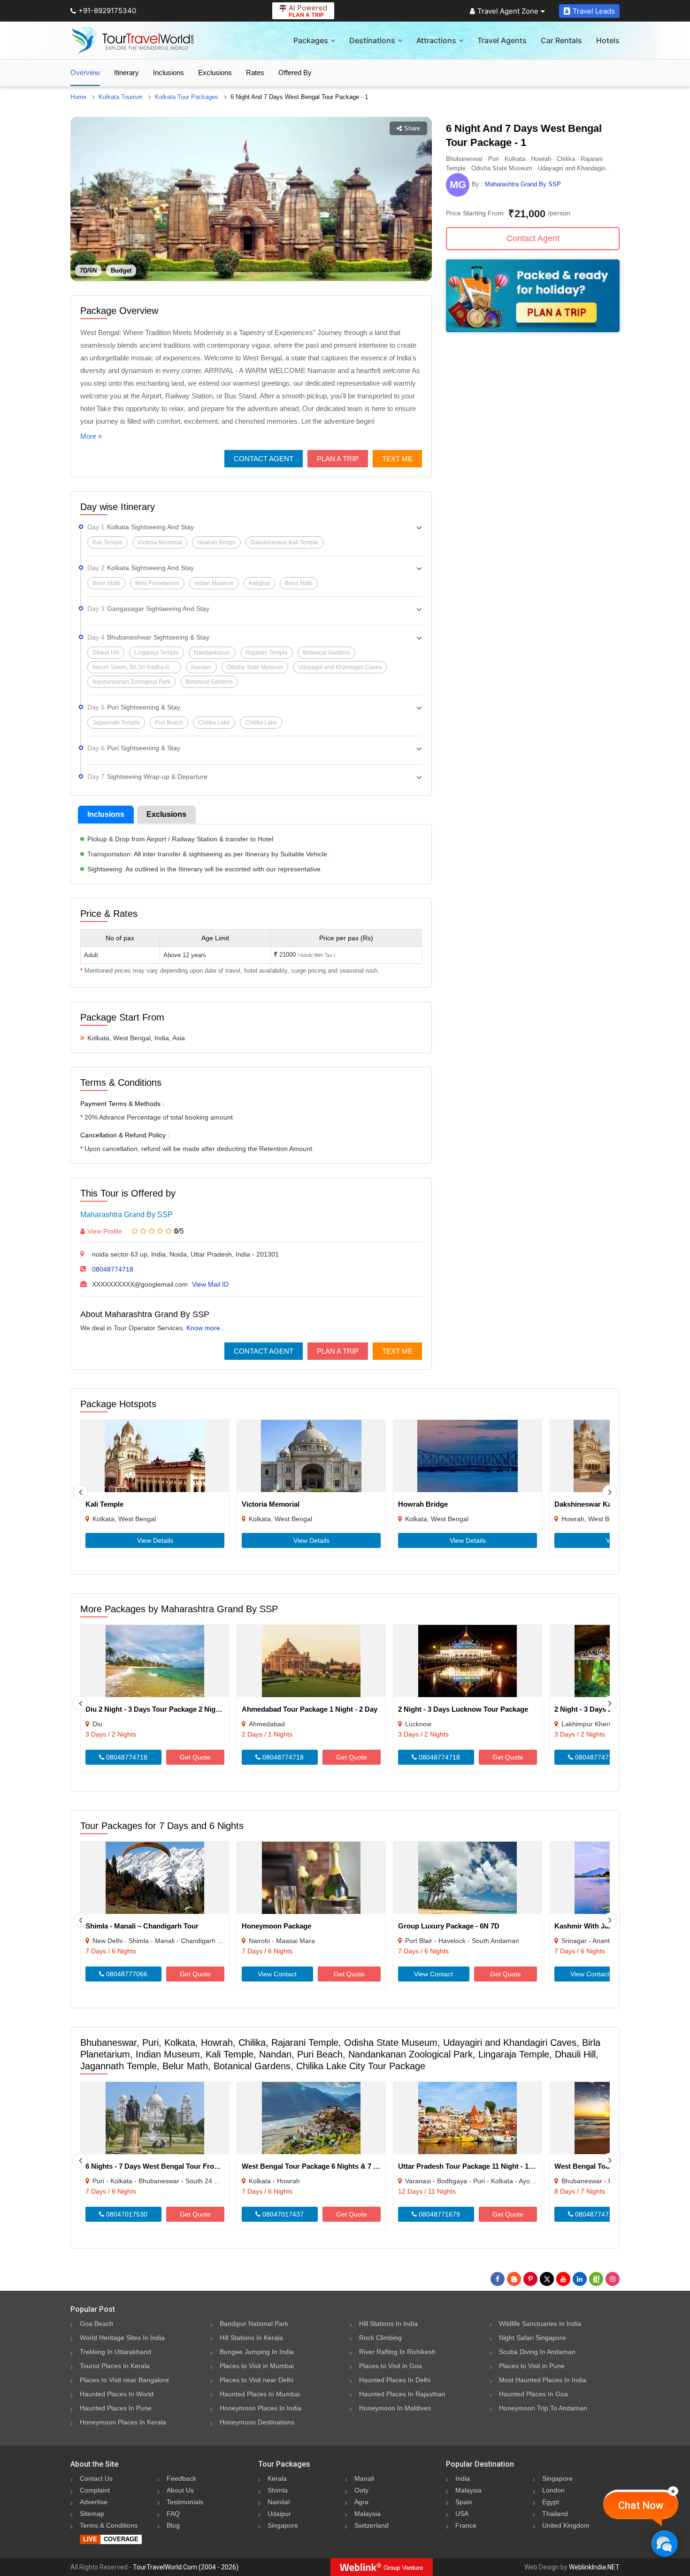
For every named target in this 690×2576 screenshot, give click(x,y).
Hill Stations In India (388, 2324)
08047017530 (126, 2214)
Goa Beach (96, 2324)
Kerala (277, 2478)
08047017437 (282, 2214)
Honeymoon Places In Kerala (123, 2422)
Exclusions (215, 72)
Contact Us (96, 2478)
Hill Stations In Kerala (251, 2338)
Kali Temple (104, 1504)
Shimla (278, 2490)
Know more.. (205, 1328)
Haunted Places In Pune (116, 2408)
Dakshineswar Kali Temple (598, 1504)
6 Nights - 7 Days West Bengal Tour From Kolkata (166, 2166)
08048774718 (113, 1269)
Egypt (551, 2502)
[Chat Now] (664, 2543)
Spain (464, 2502)
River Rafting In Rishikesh (397, 2352)
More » (91, 436)
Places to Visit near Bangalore (124, 2380)
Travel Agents (502, 40)
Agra (361, 2502)
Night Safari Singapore (533, 2338)
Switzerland (372, 2525)
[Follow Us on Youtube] (563, 2279)
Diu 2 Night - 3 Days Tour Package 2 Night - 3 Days (168, 1709)
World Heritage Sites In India (122, 2338)
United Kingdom (566, 2525)
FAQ (173, 2514)
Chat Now (641, 2505)
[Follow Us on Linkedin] (580, 2279)
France (466, 2525)
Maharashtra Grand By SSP (126, 1215)
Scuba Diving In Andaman (537, 2352)
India (463, 2478)
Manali (364, 2478)
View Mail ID (210, 1284)
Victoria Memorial (271, 1504)
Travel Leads (594, 11)
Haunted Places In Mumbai (260, 2394)
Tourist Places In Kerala (115, 2366)
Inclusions (169, 72)
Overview (85, 72)
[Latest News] (514, 2279)
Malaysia (368, 2514)
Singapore (283, 2525)
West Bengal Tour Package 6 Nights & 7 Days (316, 2166)
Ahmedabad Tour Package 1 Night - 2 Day (310, 1709)
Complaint (95, 2490)
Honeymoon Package (276, 1926)
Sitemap (92, 2514)
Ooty (361, 2490)
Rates (255, 72)
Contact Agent (264, 459)
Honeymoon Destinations (257, 2422)
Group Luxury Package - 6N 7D (449, 1926)
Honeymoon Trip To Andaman (543, 2408)
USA (462, 2514)
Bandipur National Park (254, 2324)
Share (412, 128)
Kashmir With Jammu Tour (598, 1926)
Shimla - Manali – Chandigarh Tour (142, 1926)
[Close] (673, 2491)
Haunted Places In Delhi (395, 2380)
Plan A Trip (338, 459)
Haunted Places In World (117, 2394)
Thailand (555, 2514)
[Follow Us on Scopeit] (596, 2279)
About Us (180, 2490)
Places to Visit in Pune (532, 2366)
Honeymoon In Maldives (395, 2408)
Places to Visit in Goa (391, 2366)
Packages (311, 40)
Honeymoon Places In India (261, 2408)
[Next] (610, 1492)
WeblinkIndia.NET (594, 2567)
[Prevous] (80, 1492)
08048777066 (126, 1974)
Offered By (295, 72)
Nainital (279, 2502)
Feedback (181, 2478)
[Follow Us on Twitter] (547, 2279)
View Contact (277, 1974)
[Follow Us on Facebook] (498, 2279)
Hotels (608, 40)
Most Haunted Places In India (543, 2380)
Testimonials (185, 2502)
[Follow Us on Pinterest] (530, 2279)
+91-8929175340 (107, 11)
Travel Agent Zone (508, 11)
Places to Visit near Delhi (257, 2380)
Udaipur (279, 2514)
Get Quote (195, 1757)
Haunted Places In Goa (533, 2394)
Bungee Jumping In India (257, 2352)
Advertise (94, 2502)
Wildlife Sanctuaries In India (540, 2324)
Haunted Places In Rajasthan (402, 2394)
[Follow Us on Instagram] (613, 2279)
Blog (173, 2525)
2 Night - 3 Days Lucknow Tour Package (463, 1709)
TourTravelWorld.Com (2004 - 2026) (186, 2567)
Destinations (372, 40)
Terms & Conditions (109, 2525)
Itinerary (126, 72)
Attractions (436, 40)
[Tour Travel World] (133, 40)
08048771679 (438, 2214)
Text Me (397, 459)
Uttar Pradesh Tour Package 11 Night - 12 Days (474, 2166)
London (553, 2490)
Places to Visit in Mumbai (257, 2366)
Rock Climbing (380, 2338)
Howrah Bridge (423, 1504)
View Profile (105, 1231)
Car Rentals (561, 40)
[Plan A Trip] (533, 330)
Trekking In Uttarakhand (115, 2352)
